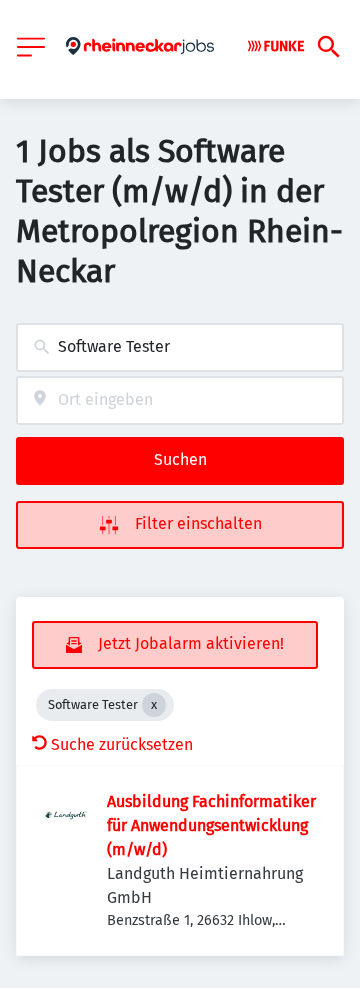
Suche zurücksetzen (122, 744)
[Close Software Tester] (154, 705)
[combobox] (180, 347)
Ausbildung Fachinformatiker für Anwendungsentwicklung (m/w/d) (211, 825)
